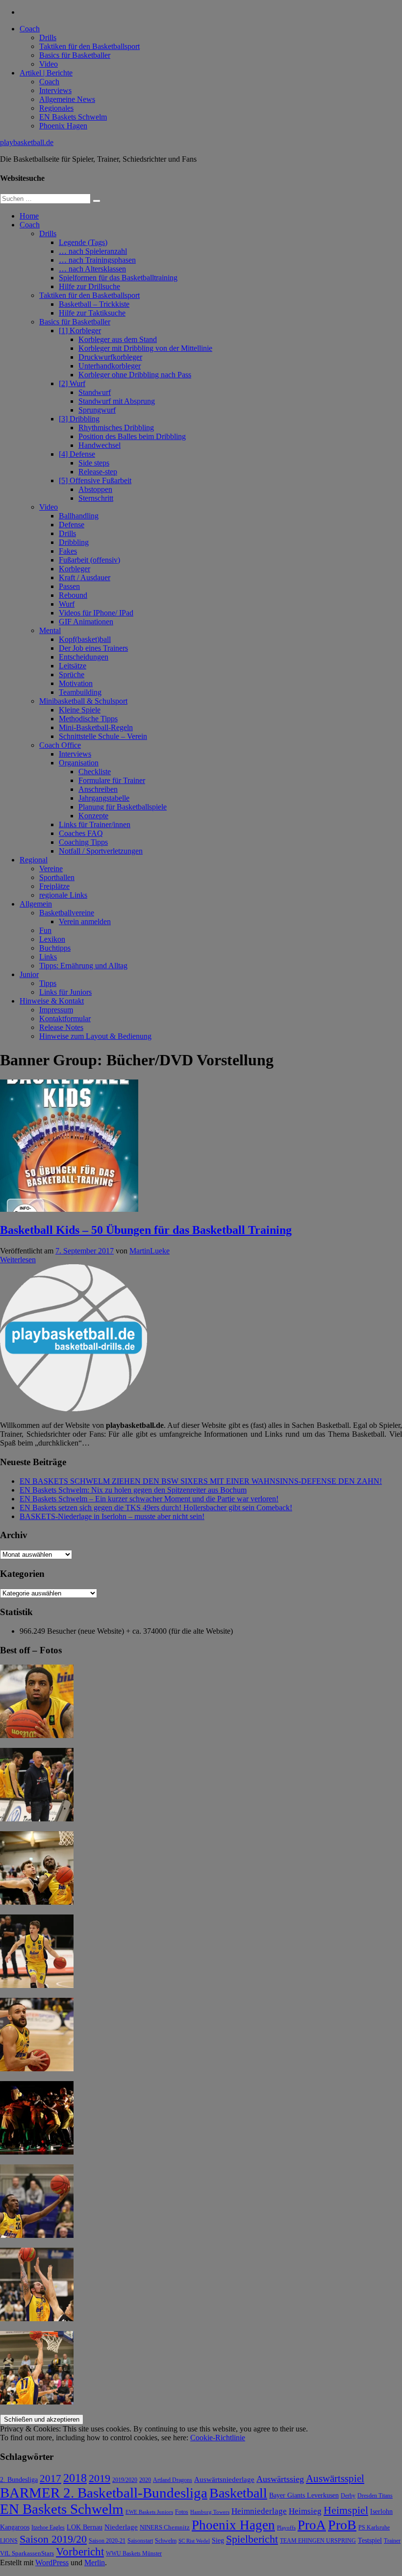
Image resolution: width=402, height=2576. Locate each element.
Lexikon (52, 939)
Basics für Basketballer (75, 55)
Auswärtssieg (280, 2479)
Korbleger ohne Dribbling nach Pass (135, 375)
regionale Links (63, 895)
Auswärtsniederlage (224, 2479)
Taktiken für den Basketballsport (89, 46)
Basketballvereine (67, 913)
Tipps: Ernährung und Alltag (83, 966)
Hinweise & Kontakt (52, 1001)
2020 (145, 2480)
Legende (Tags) (83, 242)
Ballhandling (79, 516)
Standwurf (95, 392)
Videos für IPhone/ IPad (96, 613)
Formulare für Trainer (112, 780)
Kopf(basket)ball (85, 639)
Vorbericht (80, 2552)
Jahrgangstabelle (104, 798)
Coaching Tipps (83, 842)
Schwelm (166, 2541)
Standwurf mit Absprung (117, 401)
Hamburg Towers (210, 2512)
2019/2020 (125, 2480)
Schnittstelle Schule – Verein (103, 736)
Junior (29, 974)
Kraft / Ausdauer (85, 577)
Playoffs (286, 2528)
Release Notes (61, 1027)
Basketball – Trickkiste (94, 304)
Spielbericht (252, 2539)
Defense (72, 525)
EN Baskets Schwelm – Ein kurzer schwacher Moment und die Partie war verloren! (149, 1499)
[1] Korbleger (80, 331)
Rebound (73, 595)
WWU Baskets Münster (134, 2554)
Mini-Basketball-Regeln (96, 727)
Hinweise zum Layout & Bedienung (95, 1036)
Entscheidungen (84, 657)
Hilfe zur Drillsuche (89, 286)
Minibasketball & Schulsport (83, 701)
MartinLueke (150, 1251)
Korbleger (75, 569)
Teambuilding (80, 692)
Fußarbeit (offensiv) (89, 560)
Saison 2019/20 (53, 2539)
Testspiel (370, 2540)
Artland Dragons (173, 2480)
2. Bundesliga (19, 2479)
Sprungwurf (97, 410)
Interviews (55, 90)
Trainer (392, 2541)
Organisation (79, 763)
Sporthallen (57, 877)
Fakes (68, 551)
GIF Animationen (86, 622)
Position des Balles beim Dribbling (132, 436)
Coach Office (60, 745)
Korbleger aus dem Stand (118, 339)
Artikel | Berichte (46, 73)
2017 (50, 2478)
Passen (69, 586)
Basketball (238, 2493)
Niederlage (121, 2527)
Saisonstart (140, 2541)
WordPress (52, 2563)
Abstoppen (95, 489)
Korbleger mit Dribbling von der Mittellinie (145, 348)
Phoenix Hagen (63, 126)
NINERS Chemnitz (165, 2527)
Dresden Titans (375, 2496)
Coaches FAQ (81, 833)
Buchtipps (55, 948)
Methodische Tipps (88, 719)
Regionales (56, 108)
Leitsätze (73, 666)
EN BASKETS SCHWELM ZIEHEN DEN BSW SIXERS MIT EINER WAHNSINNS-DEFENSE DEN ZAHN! (201, 1481)
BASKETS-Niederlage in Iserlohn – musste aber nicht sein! (112, 1516)
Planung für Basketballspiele (123, 807)
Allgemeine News (67, 99)
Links (48, 957)
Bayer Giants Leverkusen (304, 2495)
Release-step (98, 472)
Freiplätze (54, 886)
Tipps (48, 983)
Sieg (218, 2540)
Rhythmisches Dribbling (116, 428)
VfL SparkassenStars (27, 2553)
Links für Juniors (65, 992)
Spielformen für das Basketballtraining (118, 278)
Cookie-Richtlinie (218, 2438)
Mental (50, 630)
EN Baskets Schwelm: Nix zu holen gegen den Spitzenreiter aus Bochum (133, 1490)
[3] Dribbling (79, 419)
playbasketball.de (27, 142)
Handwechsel (100, 445)
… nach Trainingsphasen (97, 260)
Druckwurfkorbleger (110, 357)
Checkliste (95, 772)
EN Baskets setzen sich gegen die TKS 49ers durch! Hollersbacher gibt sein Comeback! (156, 1508)
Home (29, 216)
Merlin (95, 2563)
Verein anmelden (85, 921)
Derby (348, 2496)
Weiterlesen (18, 1260)
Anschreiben (98, 789)
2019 (100, 2478)
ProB (342, 2525)
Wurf (67, 604)
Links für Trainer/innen (95, 824)
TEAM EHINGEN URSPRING (318, 2541)
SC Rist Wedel (194, 2541)
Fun (45, 930)
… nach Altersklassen (92, 269)
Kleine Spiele (80, 710)
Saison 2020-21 (107, 2541)
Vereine (51, 869)
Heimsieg (305, 2511)
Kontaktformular (65, 1018)
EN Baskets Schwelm (73, 117)
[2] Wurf (72, 383)
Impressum (56, 1010)
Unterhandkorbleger (110, 366)
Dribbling (74, 542)
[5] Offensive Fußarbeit (95, 480)
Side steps (94, 463)
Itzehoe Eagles (48, 2528)
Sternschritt (96, 498)
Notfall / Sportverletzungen (101, 851)
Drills (48, 37)
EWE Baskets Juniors (149, 2512)
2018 (75, 2478)
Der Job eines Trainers (93, 648)
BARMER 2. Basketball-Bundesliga (104, 2493)
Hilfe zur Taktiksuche (92, 313)
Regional (34, 860)
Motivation (76, 683)
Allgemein (36, 904)
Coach (30, 29)
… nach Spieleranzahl (93, 251)
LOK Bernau (85, 2527)
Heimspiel (346, 2510)
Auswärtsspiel (335, 2478)
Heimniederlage (259, 2511)
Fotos (182, 2512)
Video (49, 64)
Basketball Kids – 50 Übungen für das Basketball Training (146, 1230)
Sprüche (72, 675)
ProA (312, 2525)
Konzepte (93, 816)
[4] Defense (77, 454)
